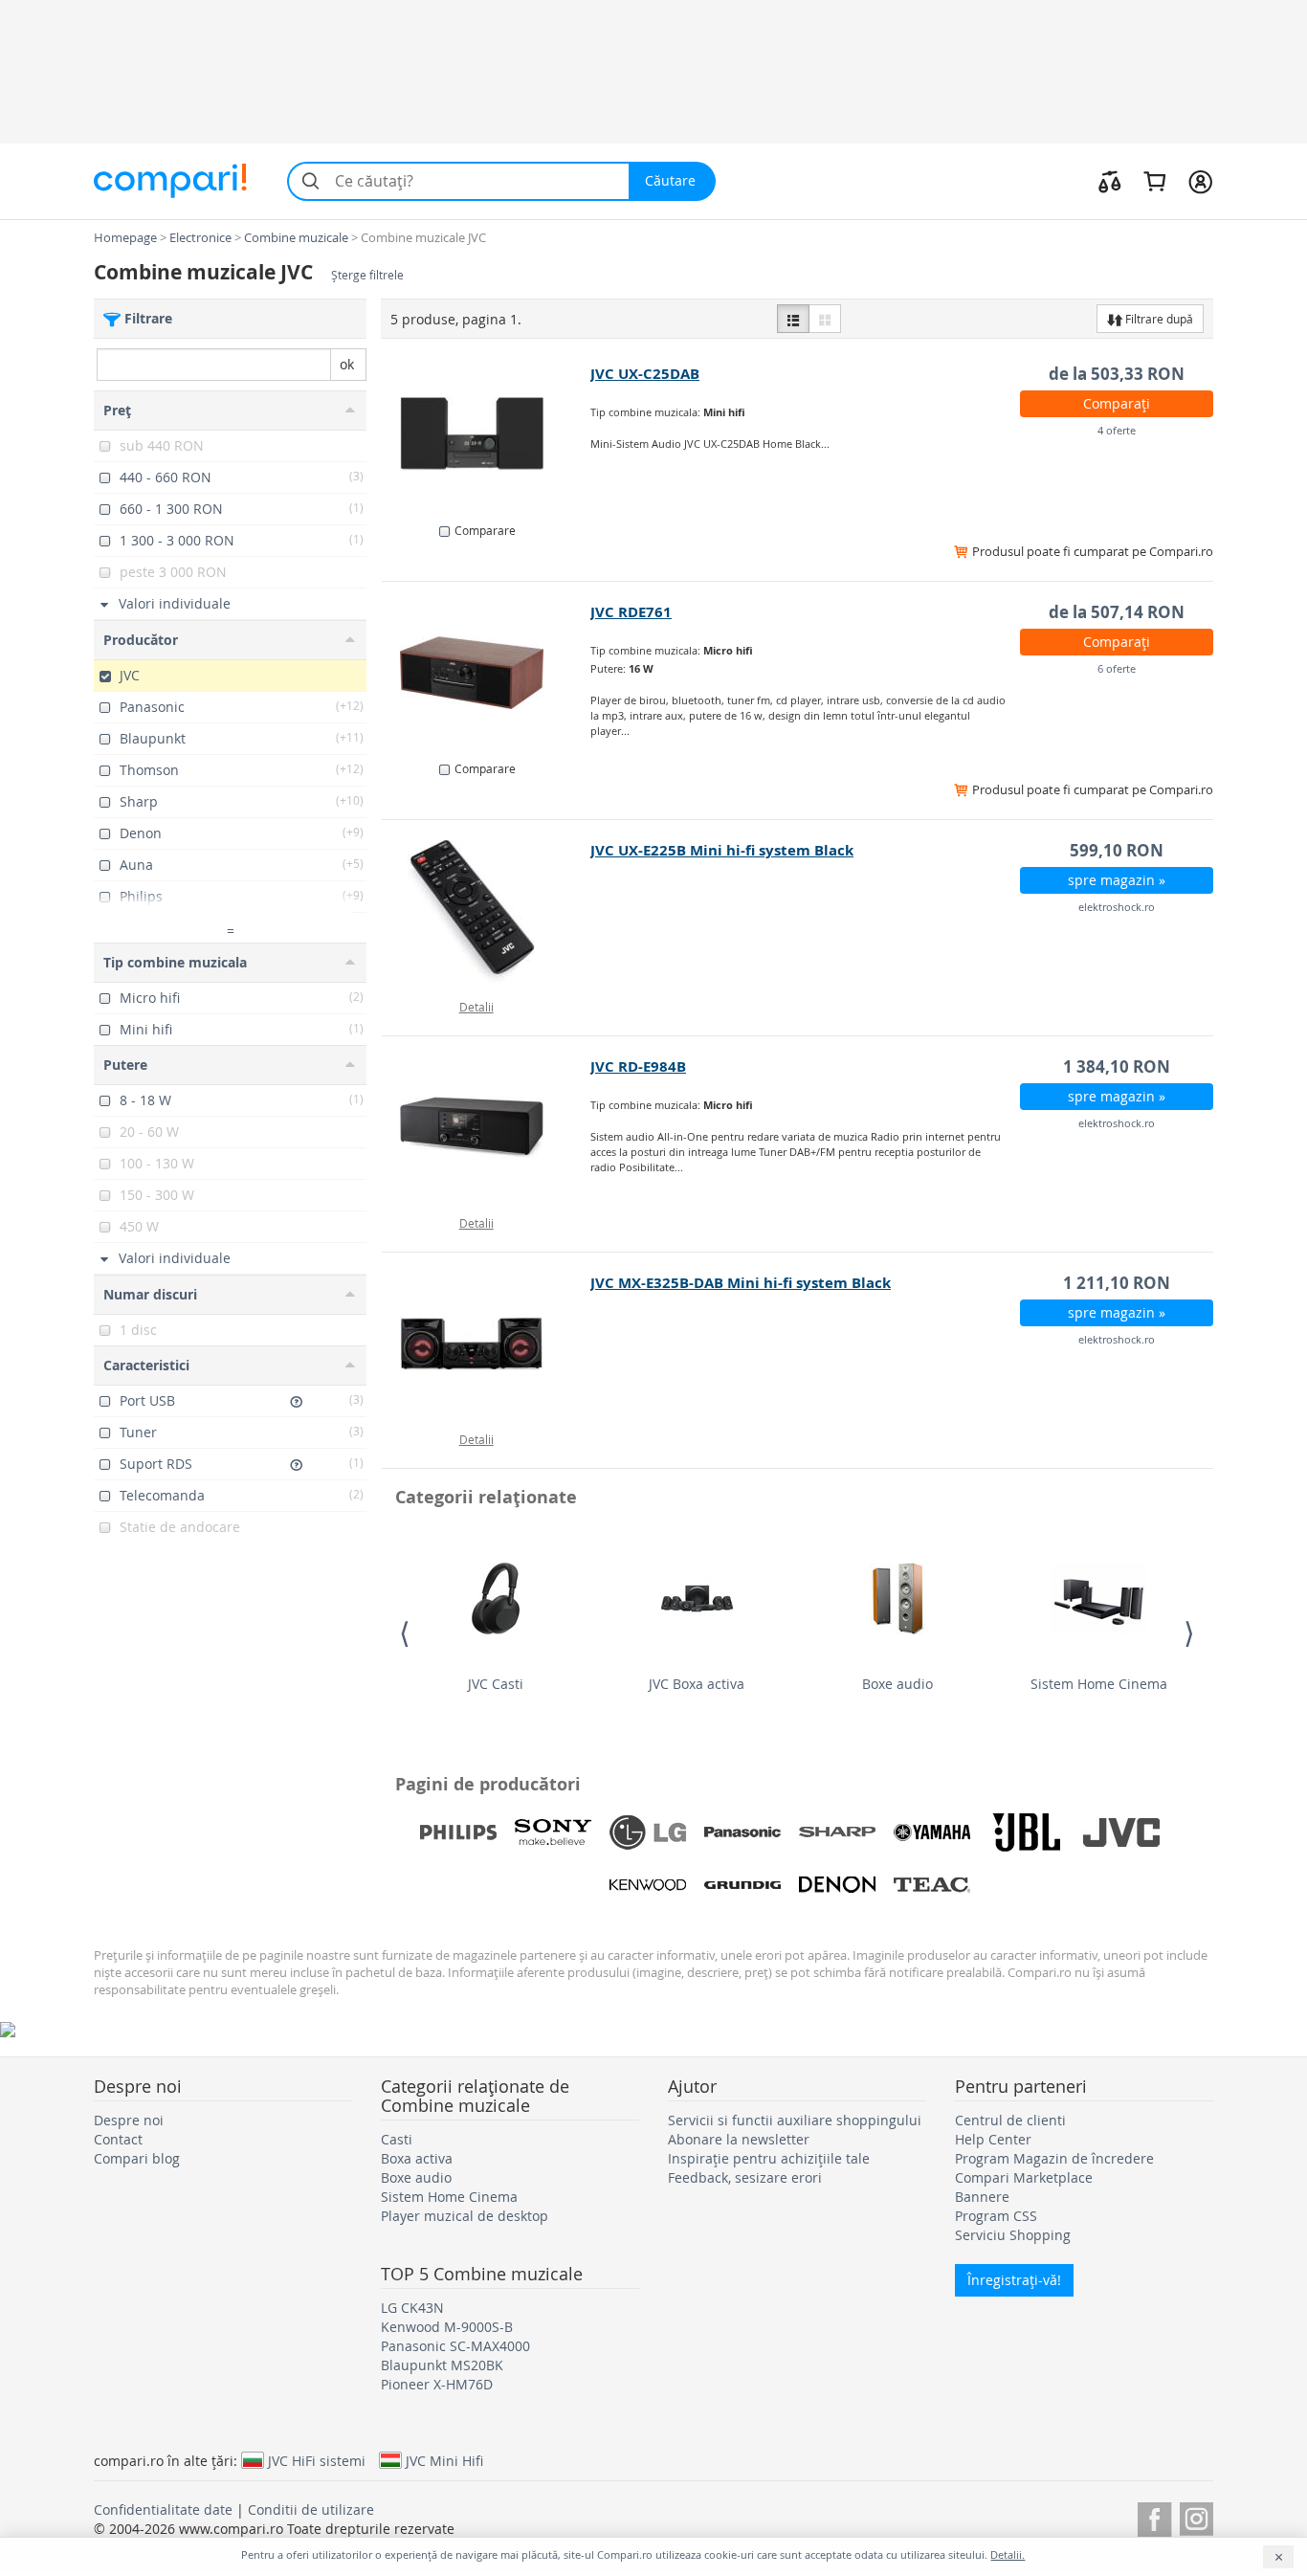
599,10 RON (1117, 850)
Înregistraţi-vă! (1014, 2280)
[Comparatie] (1110, 181)
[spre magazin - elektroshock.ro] (487, 911)
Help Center (993, 2139)
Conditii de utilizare (311, 2509)
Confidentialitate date (163, 2509)
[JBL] (1027, 1832)
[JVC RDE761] (487, 673)
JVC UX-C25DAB (645, 374)
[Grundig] (742, 1885)
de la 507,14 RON (1117, 612)
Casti (397, 2139)
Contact (118, 2139)
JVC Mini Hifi (444, 2460)
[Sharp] (837, 1832)
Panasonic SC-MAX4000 (455, 2346)
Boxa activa (417, 2158)
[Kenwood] (648, 1885)
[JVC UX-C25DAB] (487, 434)
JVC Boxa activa (697, 1684)
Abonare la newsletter (739, 2139)
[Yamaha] (932, 1832)
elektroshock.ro (1117, 907)
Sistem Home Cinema (1099, 1684)
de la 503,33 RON (1117, 374)
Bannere (982, 2197)
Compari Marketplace (1024, 2177)
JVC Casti (496, 1684)
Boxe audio (897, 1684)
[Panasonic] (742, 1832)
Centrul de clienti (1010, 2120)
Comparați (1117, 403)
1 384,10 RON (1117, 1066)
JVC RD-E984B (638, 1066)
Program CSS (996, 2216)
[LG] (648, 1832)
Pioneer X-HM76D (437, 2384)
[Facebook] (1154, 2516)
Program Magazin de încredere (1054, 2158)
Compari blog (137, 2158)
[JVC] (1121, 1832)
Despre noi (129, 2120)
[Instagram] (1196, 2516)
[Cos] (1154, 181)
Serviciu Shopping (1013, 2235)
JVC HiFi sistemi (317, 2460)
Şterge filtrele (367, 275)
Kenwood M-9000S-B (447, 2327)
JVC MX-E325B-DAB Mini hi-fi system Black (741, 1283)
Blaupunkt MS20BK (442, 2365)
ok (347, 364)
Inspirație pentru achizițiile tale (769, 2158)
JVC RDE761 (631, 612)
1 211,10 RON (1117, 1283)
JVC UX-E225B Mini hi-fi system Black (722, 850)
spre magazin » (1117, 880)
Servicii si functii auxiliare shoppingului (795, 2120)
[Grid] (825, 319)
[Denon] (837, 1885)
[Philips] (458, 1832)
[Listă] (793, 319)
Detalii (476, 1007)
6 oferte (1117, 668)
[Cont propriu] (1200, 181)
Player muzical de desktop (465, 2216)
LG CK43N (412, 2308)
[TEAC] (932, 1885)
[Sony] (553, 1832)
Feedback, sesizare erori (745, 2177)
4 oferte (1117, 430)
